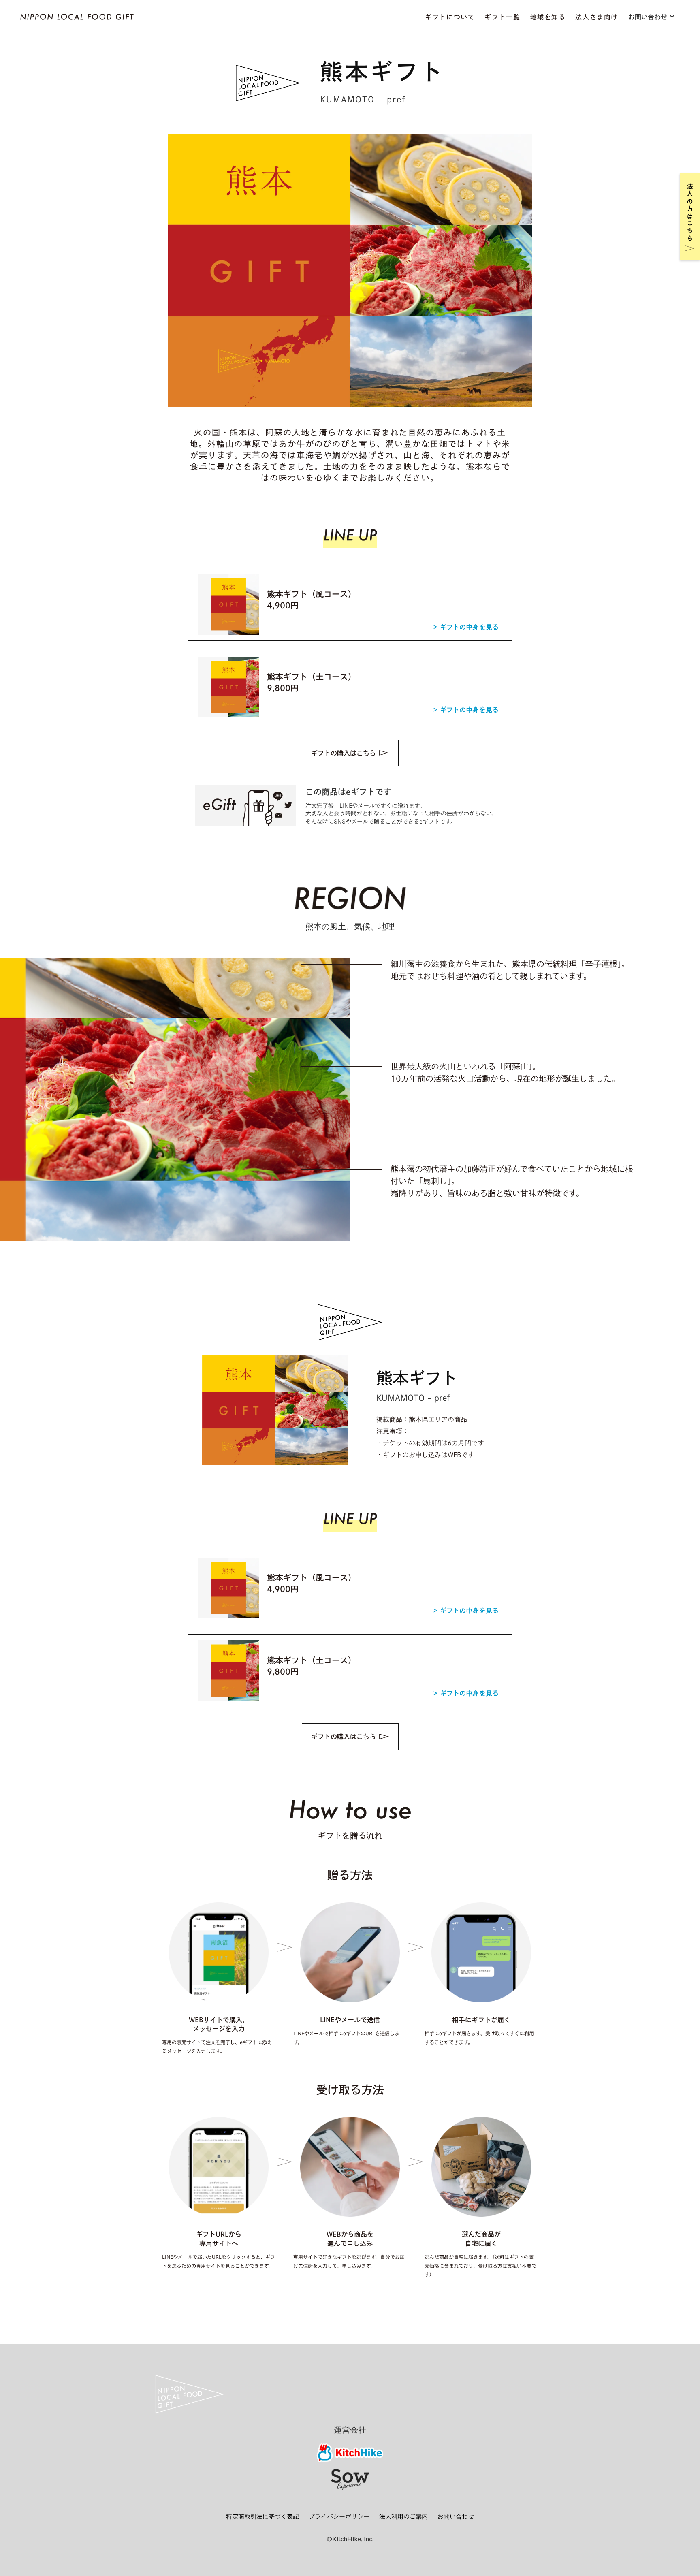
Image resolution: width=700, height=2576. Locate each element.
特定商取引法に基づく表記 (262, 2517)
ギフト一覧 (502, 17)
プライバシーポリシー (339, 2517)
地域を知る (548, 17)
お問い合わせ (456, 2517)
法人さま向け (597, 17)
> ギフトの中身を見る (466, 627)
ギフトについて (450, 17)
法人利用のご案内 (403, 2517)
